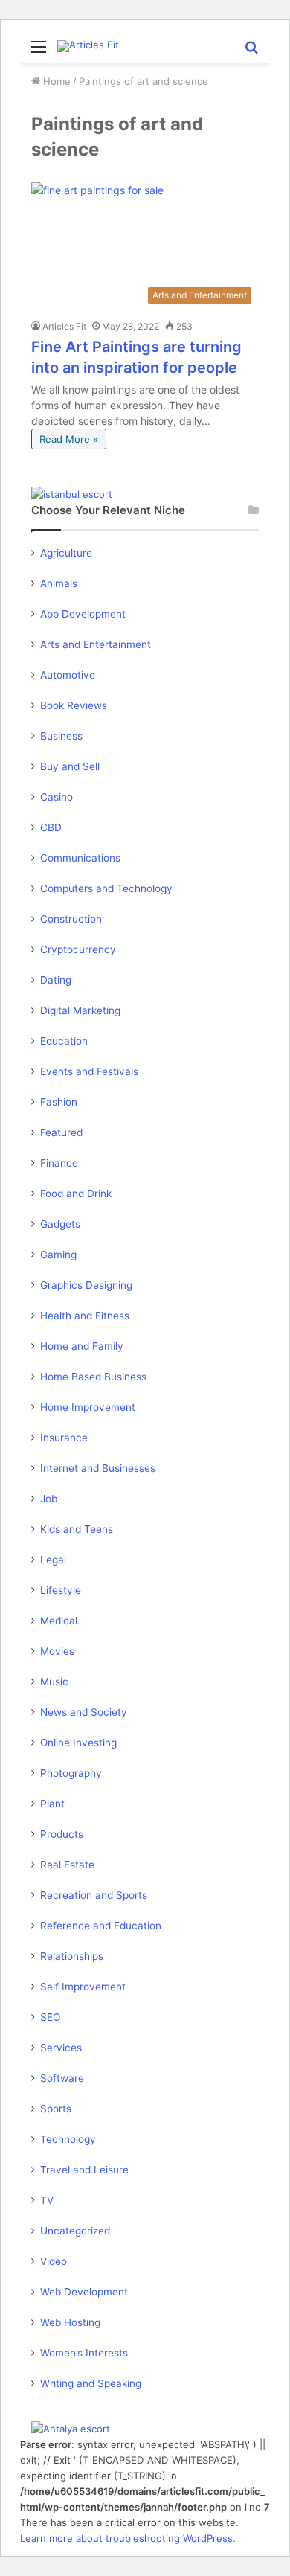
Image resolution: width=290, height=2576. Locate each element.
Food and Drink (76, 1194)
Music (54, 1682)
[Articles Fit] (88, 46)
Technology (68, 2139)
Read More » (69, 439)
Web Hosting (70, 2322)
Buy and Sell (70, 766)
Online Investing (78, 1743)
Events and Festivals (89, 1071)
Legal (53, 1560)
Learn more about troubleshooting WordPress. (128, 2538)
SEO (50, 2017)
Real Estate (67, 1865)
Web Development (84, 2292)
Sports (56, 2109)
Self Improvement (83, 1987)
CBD (51, 827)
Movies (57, 1651)
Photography (71, 1773)
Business (61, 736)
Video (54, 2261)
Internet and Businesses (98, 1468)
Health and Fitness (85, 1316)
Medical (59, 1621)
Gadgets (60, 1224)
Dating (56, 980)
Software (62, 2078)
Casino (57, 797)
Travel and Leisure (84, 2170)
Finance (59, 1163)
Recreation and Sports (94, 1895)
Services (61, 2048)
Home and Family (82, 1346)
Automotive (68, 675)
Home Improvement (88, 1407)
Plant (52, 1804)
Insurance (64, 1438)
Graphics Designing (86, 1285)
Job (49, 1499)
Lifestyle (61, 1590)
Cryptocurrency (78, 949)
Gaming (58, 1255)
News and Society (84, 1712)
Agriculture (66, 553)
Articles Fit (64, 326)
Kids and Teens (77, 1529)
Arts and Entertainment (96, 644)
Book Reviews (74, 705)
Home (55, 81)
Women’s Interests (84, 2353)
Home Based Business (93, 1377)
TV (47, 2200)
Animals (59, 583)
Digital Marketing (80, 1010)
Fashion (59, 1102)
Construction (71, 919)
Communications (80, 858)
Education (64, 1041)
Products (62, 1834)
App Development (83, 614)
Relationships (72, 1956)
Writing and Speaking (91, 2383)
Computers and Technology (106, 888)
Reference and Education (101, 1926)
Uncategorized (75, 2231)
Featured (61, 1132)
